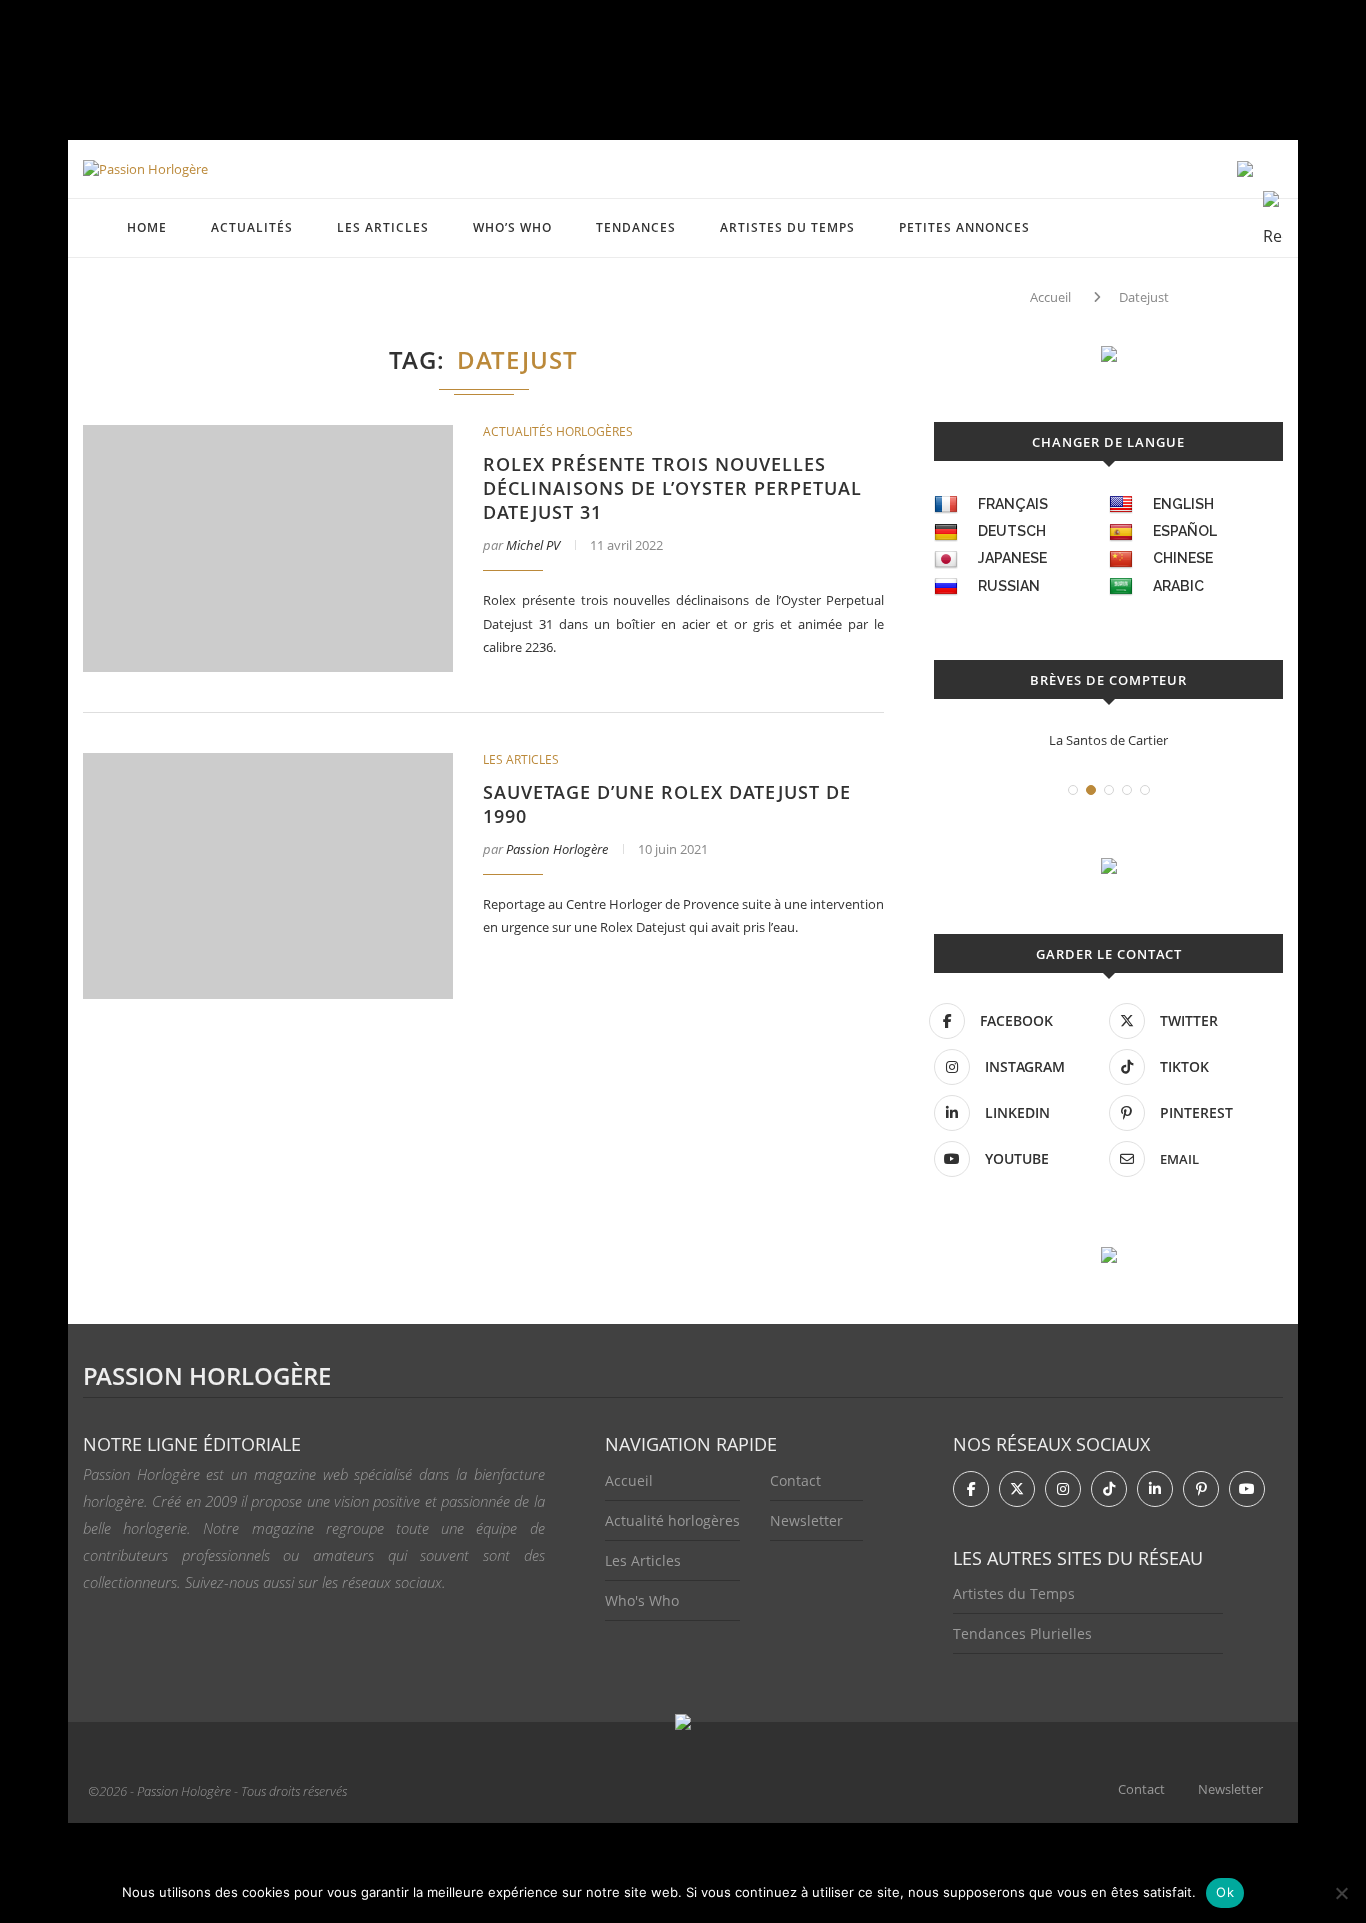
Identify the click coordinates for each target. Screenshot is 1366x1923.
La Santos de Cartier (1108, 740)
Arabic (1178, 586)
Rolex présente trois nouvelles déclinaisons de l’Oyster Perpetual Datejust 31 (672, 488)
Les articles (383, 227)
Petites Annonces (964, 227)
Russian (1009, 586)
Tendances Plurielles (1022, 1633)
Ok (1225, 1892)
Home (147, 227)
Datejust (1144, 297)
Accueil (1050, 297)
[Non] (1341, 1893)
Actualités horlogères (558, 432)
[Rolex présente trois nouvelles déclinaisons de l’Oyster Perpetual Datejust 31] (268, 548)
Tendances (636, 227)
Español (1185, 531)
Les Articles (643, 1560)
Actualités (252, 227)
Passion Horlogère (557, 849)
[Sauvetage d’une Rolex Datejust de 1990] (268, 876)
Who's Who (642, 1600)
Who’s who (512, 227)
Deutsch (1012, 531)
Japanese (1012, 558)
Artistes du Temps (787, 227)
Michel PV (533, 545)
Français (1013, 504)
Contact (795, 1480)
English (1183, 504)
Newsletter (806, 1520)
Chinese (1183, 558)
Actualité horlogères (672, 1520)
